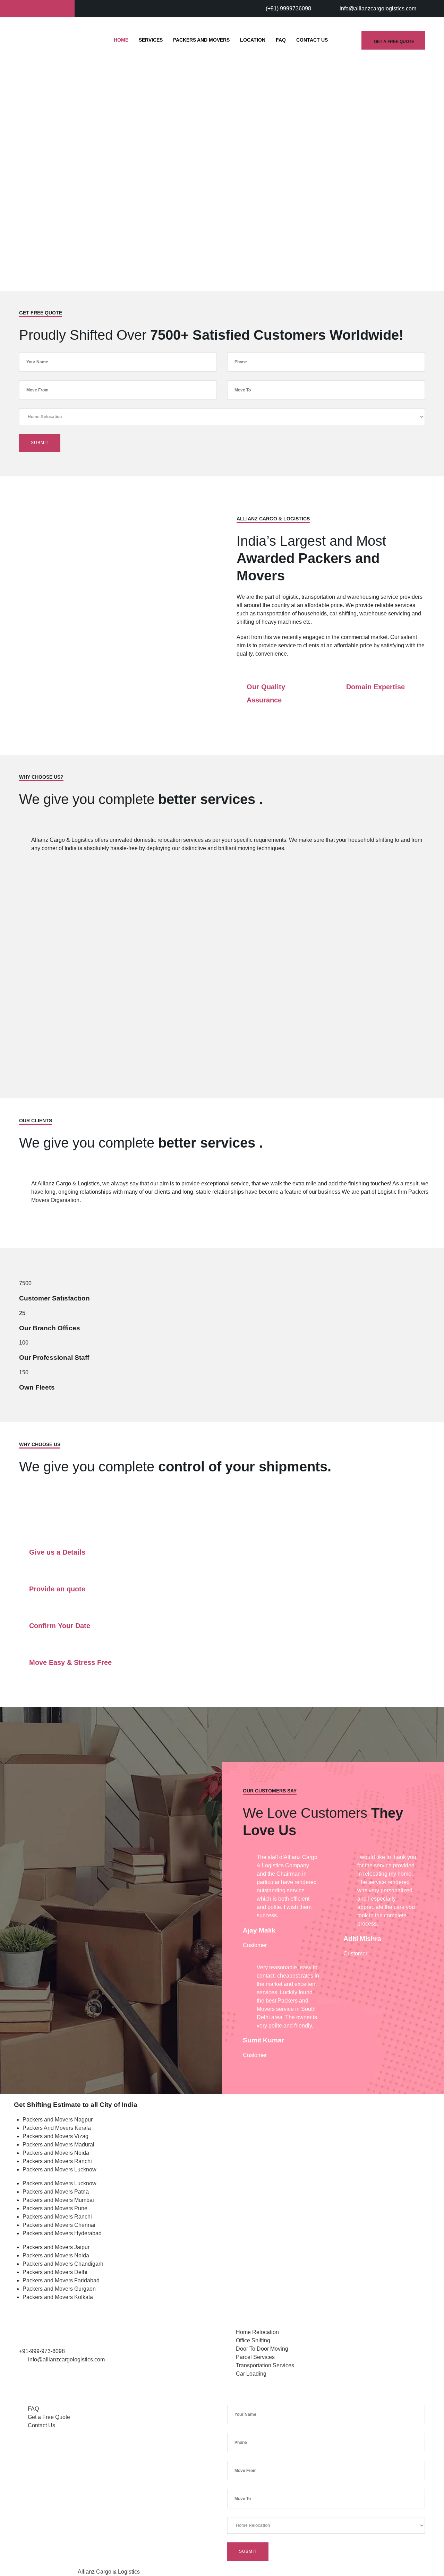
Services (151, 40)
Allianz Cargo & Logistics (109, 2572)
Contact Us (312, 40)
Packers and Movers (201, 40)
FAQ (281, 40)
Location (253, 40)
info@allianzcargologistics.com (378, 8)
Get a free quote (394, 42)
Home (121, 40)
